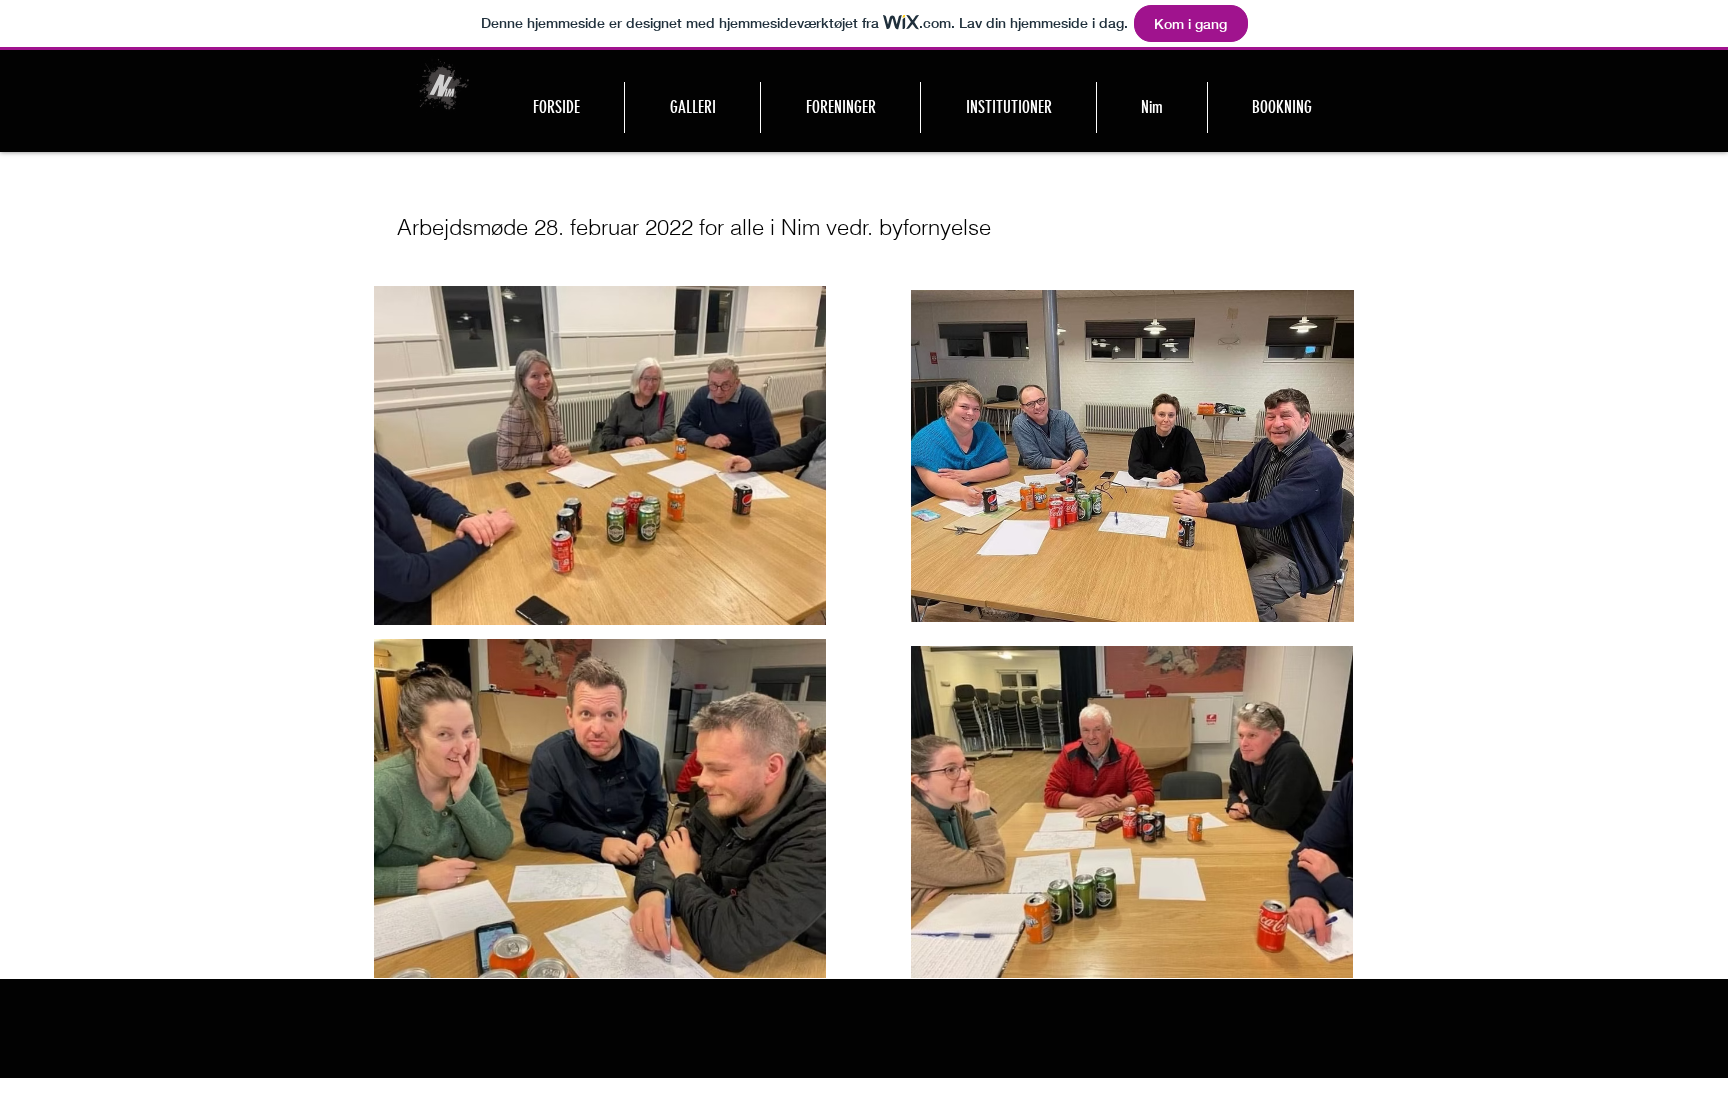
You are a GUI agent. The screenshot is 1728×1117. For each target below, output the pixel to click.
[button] (840, 107)
